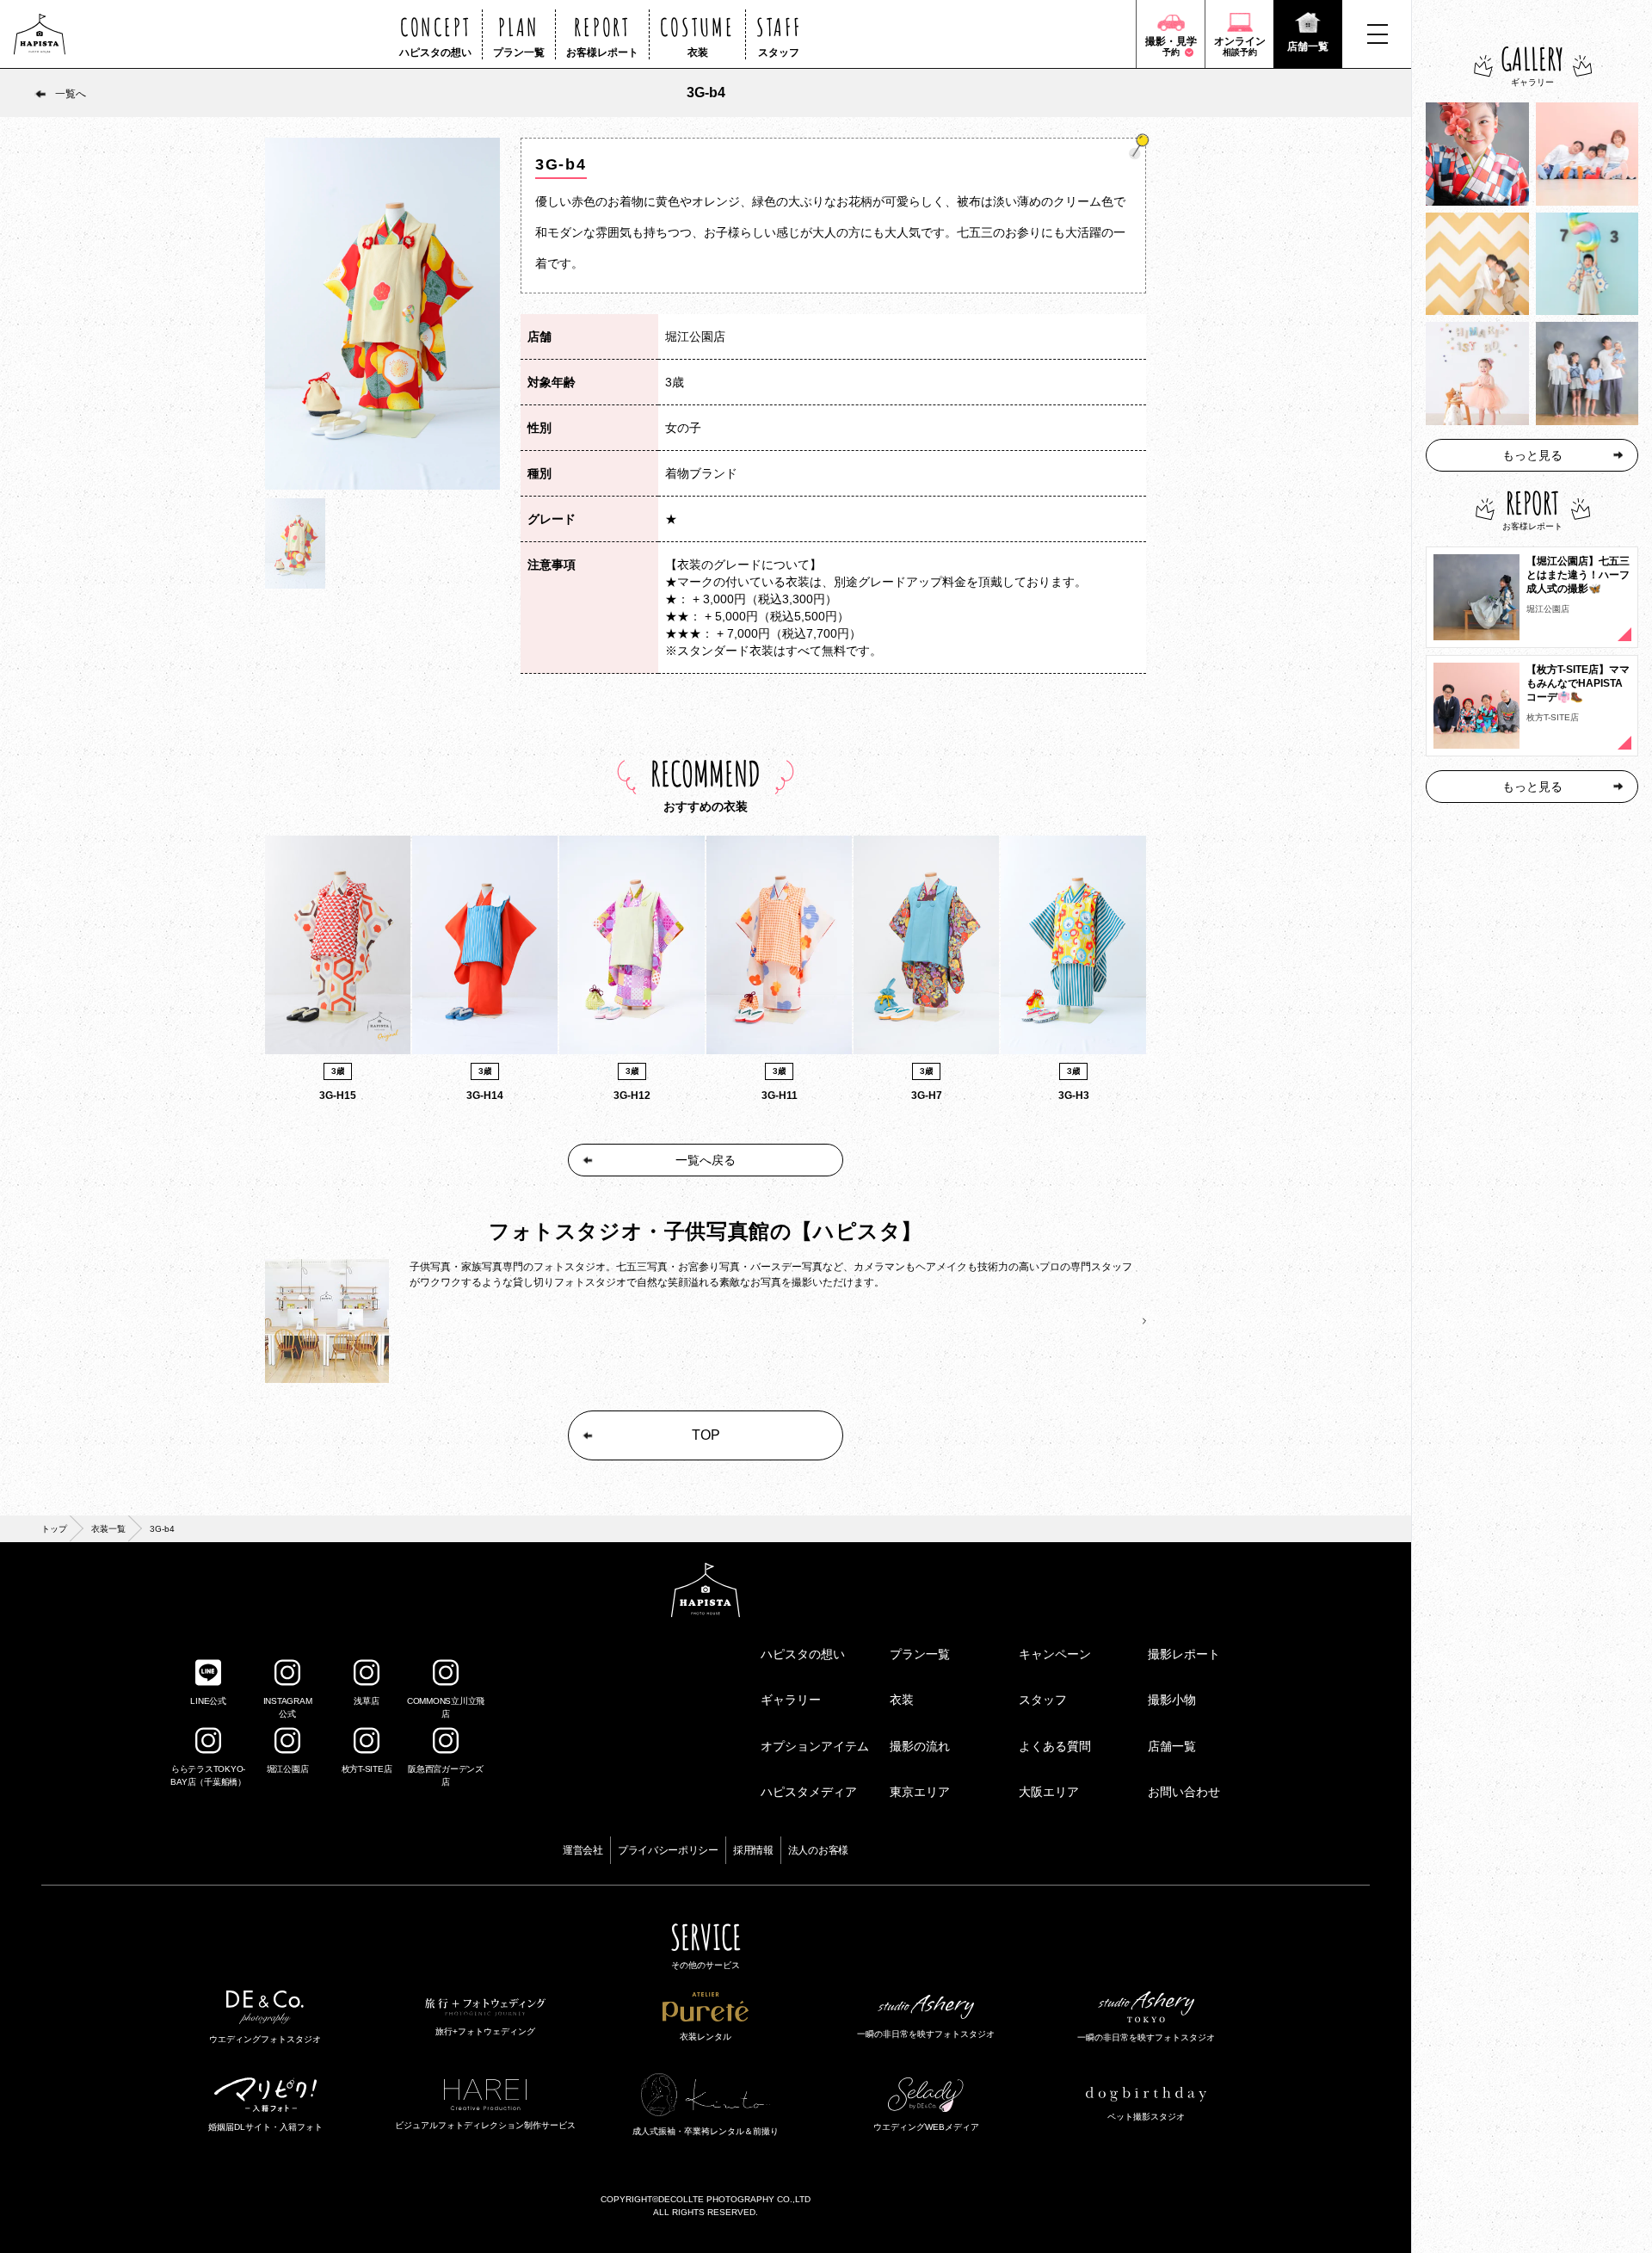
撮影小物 (1172, 1700)
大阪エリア (1049, 1792)
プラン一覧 (920, 1654)
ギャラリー (791, 1700)
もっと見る (1532, 455)
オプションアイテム (815, 1746)
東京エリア (920, 1792)
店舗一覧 (1172, 1746)
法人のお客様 (818, 1850)
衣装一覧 (108, 1529)
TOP (706, 1435)
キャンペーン (1055, 1654)
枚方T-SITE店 (367, 1769)
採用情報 (753, 1850)
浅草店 (366, 1701)
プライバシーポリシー (668, 1850)
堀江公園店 (288, 1769)
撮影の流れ (920, 1746)
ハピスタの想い (803, 1654)
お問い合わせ (1184, 1792)
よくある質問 (1055, 1746)
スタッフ (1043, 1700)
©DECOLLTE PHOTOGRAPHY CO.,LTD (731, 2199)
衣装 (902, 1700)
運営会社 (583, 1850)
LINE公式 (208, 1701)
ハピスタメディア (809, 1792)
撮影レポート (1184, 1654)
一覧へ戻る (706, 1160)
